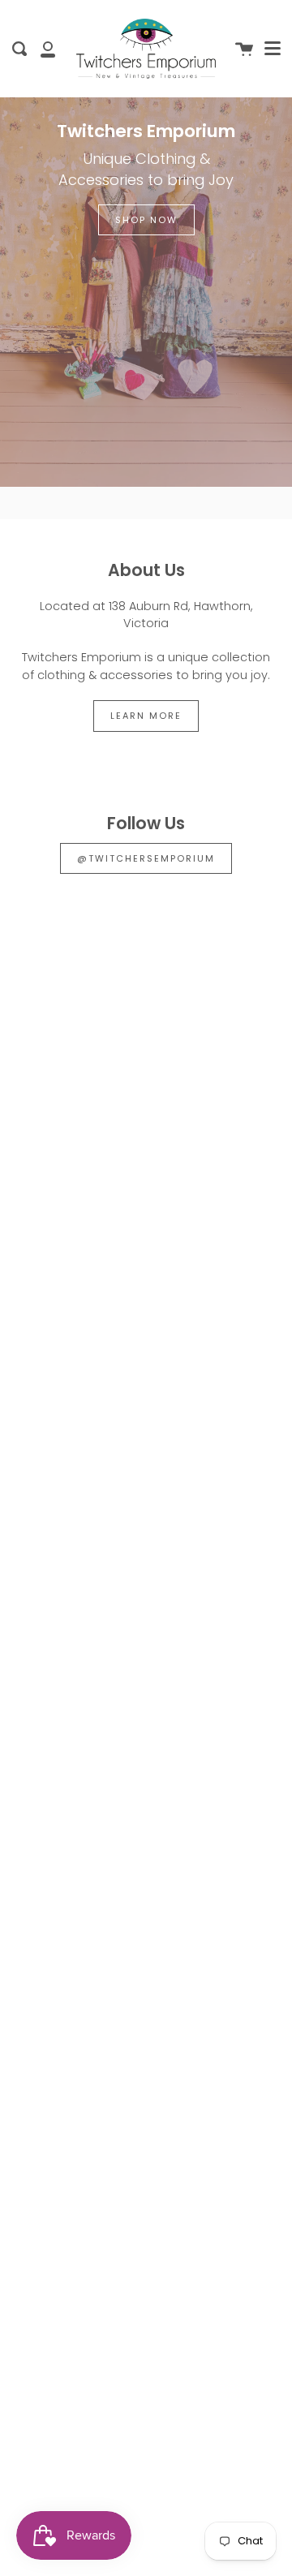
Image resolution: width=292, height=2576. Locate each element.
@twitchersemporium (146, 858)
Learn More (146, 716)
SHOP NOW (146, 220)
